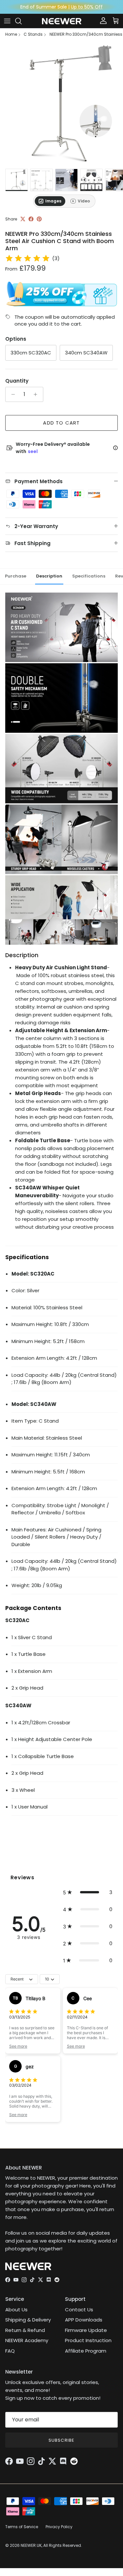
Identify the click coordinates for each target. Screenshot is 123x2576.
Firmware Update (86, 2330)
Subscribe (61, 2440)
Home (11, 34)
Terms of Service (22, 2527)
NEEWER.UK (31, 2545)
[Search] (22, 21)
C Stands (33, 34)
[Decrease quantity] (11, 394)
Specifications (89, 576)
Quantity (17, 381)
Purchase (16, 576)
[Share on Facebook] (31, 219)
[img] (28, 258)
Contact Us (79, 2310)
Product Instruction (88, 2340)
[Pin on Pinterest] (39, 219)
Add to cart (61, 423)
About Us (16, 2310)
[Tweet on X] (23, 219)
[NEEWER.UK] (62, 21)
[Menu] (7, 21)
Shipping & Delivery (28, 2320)
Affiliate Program (86, 2351)
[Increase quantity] (37, 394)
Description (49, 576)
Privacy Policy (59, 2527)
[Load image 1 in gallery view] (61, 104)
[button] (88, 1892)
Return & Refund (25, 2330)
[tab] (50, 201)
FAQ (10, 2351)
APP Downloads (84, 2320)
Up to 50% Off (87, 7)
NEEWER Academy (27, 2340)
